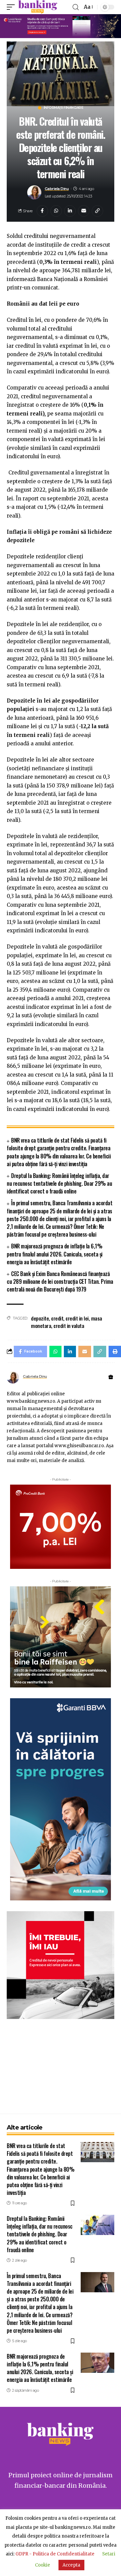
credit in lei (77, 1318)
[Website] (111, 1377)
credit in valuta (69, 1326)
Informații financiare (64, 108)
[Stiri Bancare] (38, 7)
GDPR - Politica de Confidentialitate (55, 2554)
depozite (40, 1318)
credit (57, 1318)
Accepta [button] (71, 2565)
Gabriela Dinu (57, 189)
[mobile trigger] (12, 7)
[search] (76, 7)
